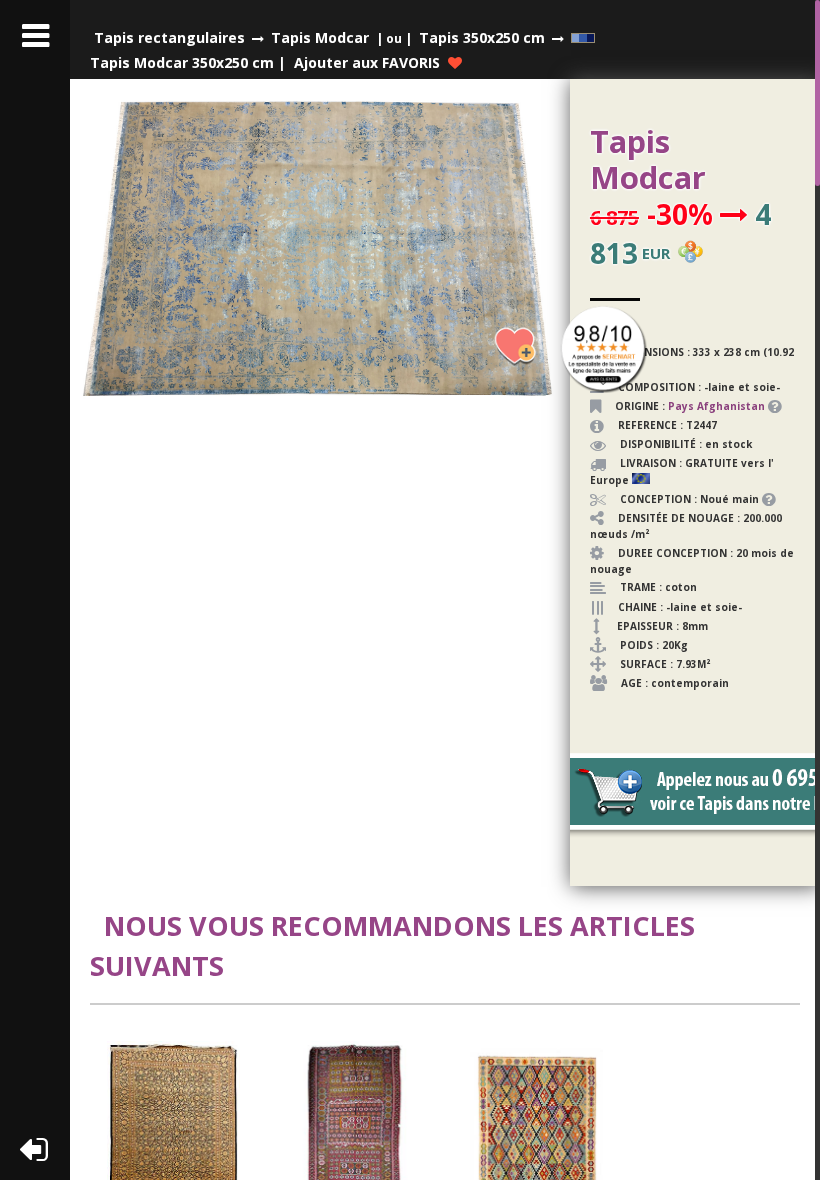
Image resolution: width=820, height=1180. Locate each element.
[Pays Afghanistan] (766, 406)
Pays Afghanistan (716, 406)
